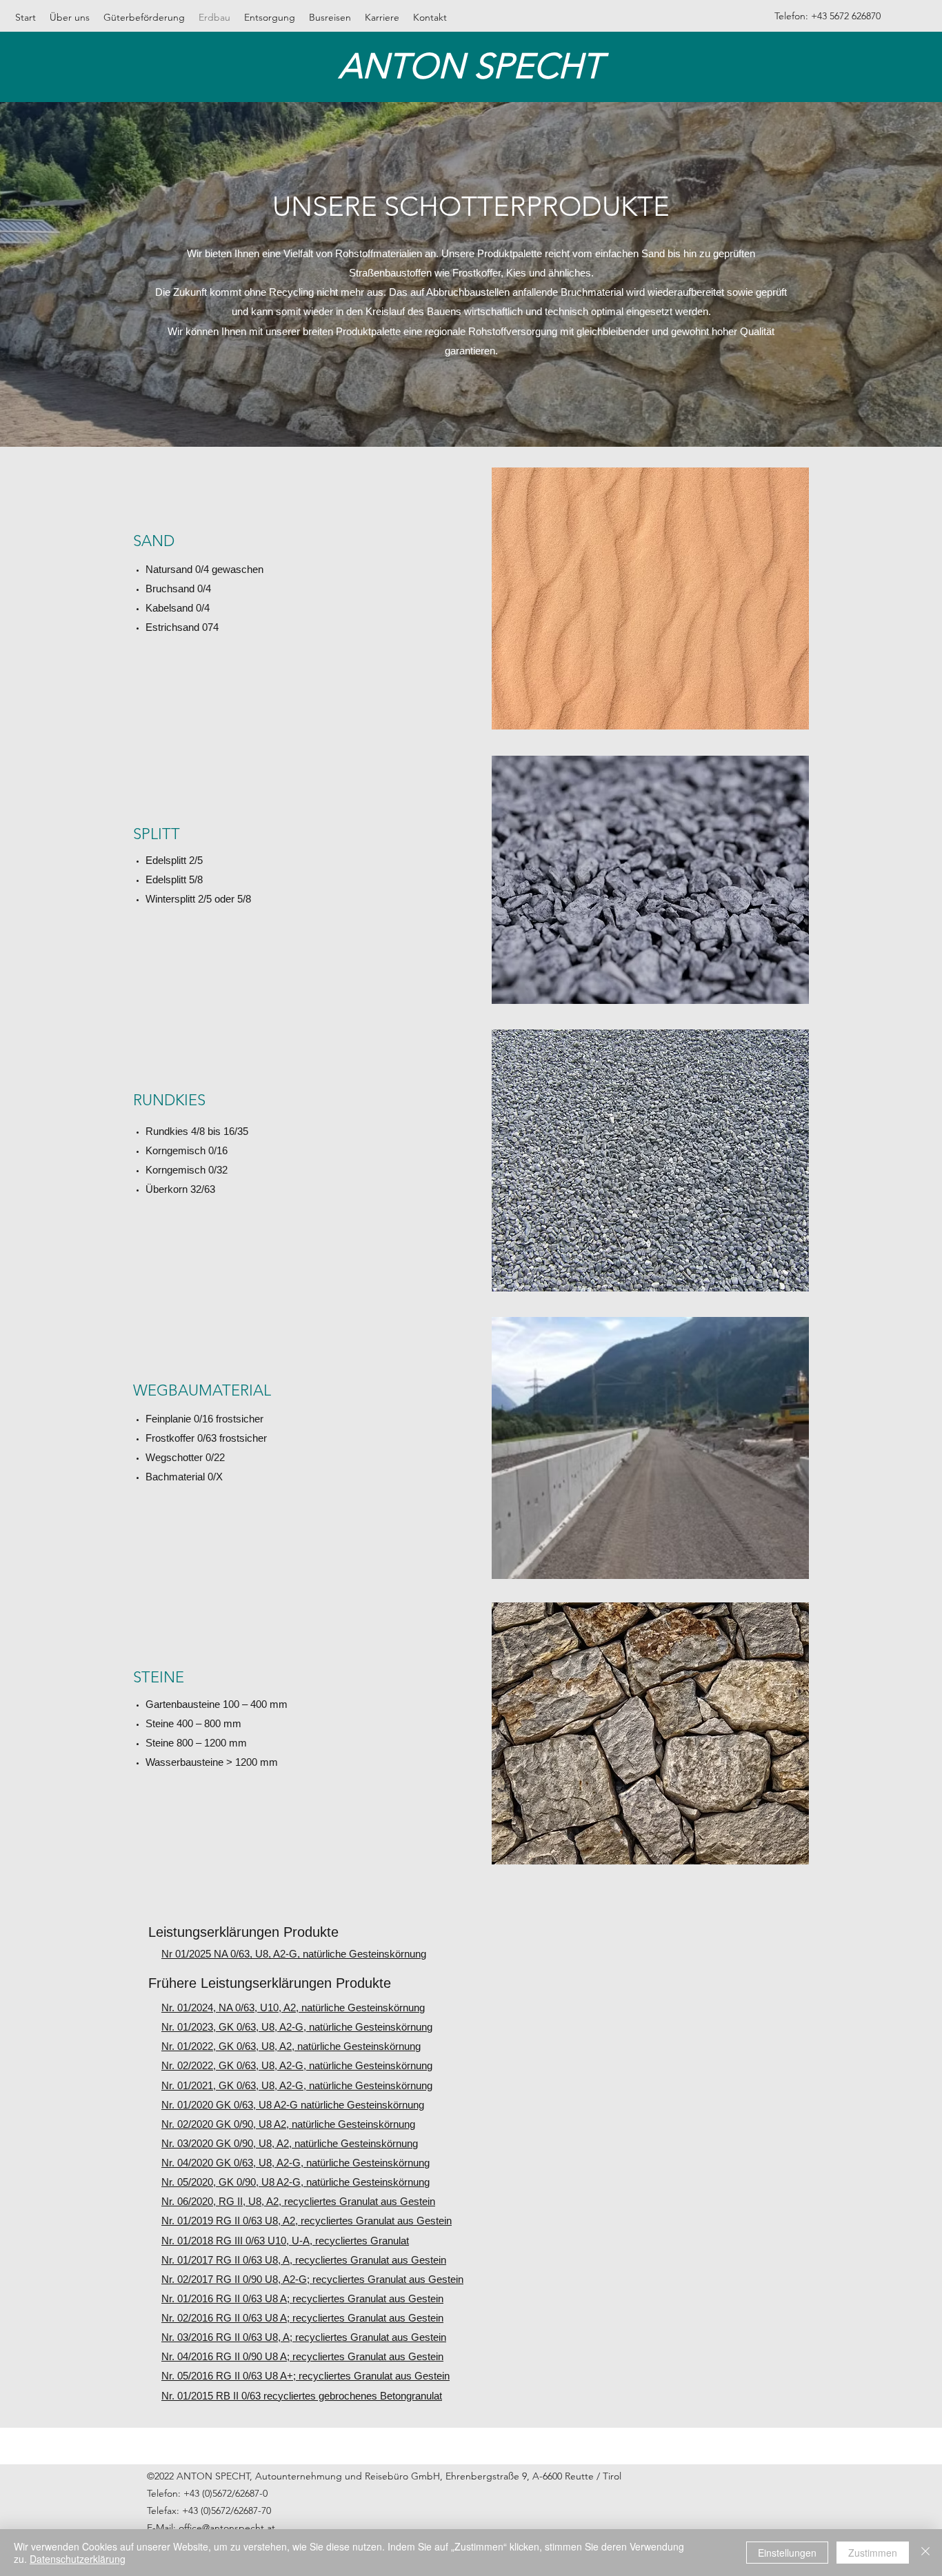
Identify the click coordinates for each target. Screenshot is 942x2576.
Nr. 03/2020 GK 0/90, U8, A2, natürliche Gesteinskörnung (290, 2143)
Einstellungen (787, 2553)
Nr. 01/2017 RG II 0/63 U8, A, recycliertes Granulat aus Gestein (304, 2260)
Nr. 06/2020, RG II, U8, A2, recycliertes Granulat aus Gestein (298, 2201)
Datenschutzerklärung (78, 2559)
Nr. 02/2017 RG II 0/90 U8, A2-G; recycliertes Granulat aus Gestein (312, 2279)
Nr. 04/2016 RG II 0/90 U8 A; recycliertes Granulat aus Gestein (302, 2356)
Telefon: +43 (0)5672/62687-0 (207, 2493)
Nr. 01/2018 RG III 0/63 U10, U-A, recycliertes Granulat (285, 2241)
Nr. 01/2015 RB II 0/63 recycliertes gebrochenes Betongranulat (302, 2396)
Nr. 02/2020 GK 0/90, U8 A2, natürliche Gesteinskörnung (288, 2124)
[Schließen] (925, 2553)
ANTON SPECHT (471, 66)
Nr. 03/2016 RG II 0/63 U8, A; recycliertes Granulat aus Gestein (304, 2337)
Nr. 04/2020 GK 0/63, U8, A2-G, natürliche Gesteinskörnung (295, 2163)
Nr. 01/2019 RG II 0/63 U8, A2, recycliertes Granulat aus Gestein (307, 2221)
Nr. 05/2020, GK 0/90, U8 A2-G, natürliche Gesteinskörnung (295, 2182)
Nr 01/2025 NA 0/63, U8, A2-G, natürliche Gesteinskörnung (294, 1954)
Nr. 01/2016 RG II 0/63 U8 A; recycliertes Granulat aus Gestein (302, 2298)
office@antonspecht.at (227, 2528)
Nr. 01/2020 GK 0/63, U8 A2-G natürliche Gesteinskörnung (293, 2105)
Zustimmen (873, 2553)
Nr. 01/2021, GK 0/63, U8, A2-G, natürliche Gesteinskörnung (297, 2085)
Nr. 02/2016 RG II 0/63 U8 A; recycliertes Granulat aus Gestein (302, 2318)
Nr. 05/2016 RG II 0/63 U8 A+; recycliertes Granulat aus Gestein (305, 2376)
